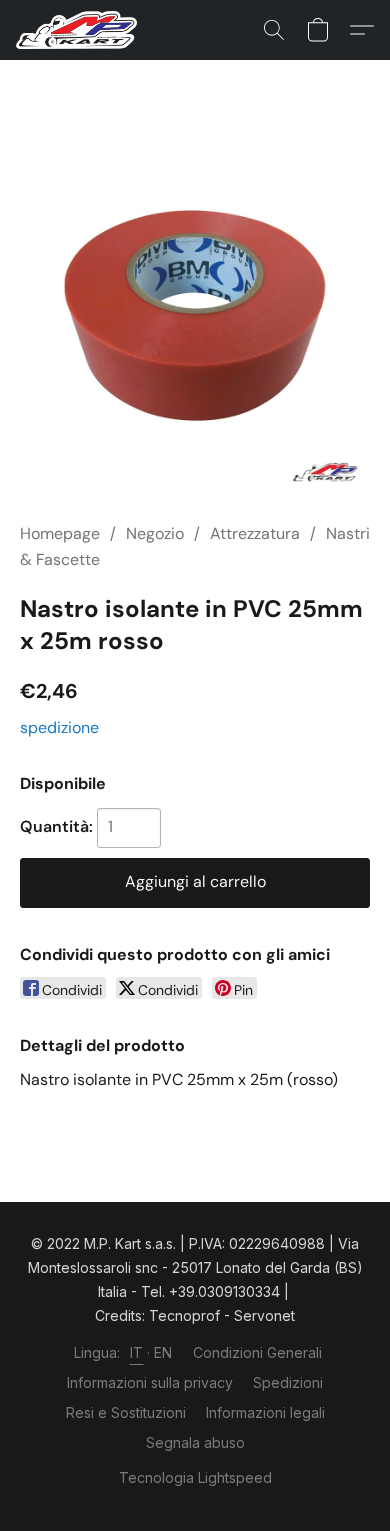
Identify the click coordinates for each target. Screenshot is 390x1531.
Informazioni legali (265, 1412)
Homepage (60, 533)
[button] (80, 30)
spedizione (59, 727)
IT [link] (137, 1352)
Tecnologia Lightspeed (195, 1477)
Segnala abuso (195, 1442)
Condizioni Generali (257, 1352)
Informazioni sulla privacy (150, 1382)
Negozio (155, 533)
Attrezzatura (255, 533)
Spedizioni (288, 1382)
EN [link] (163, 1352)
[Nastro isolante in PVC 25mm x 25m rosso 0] (195, 315)
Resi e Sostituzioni (126, 1412)
